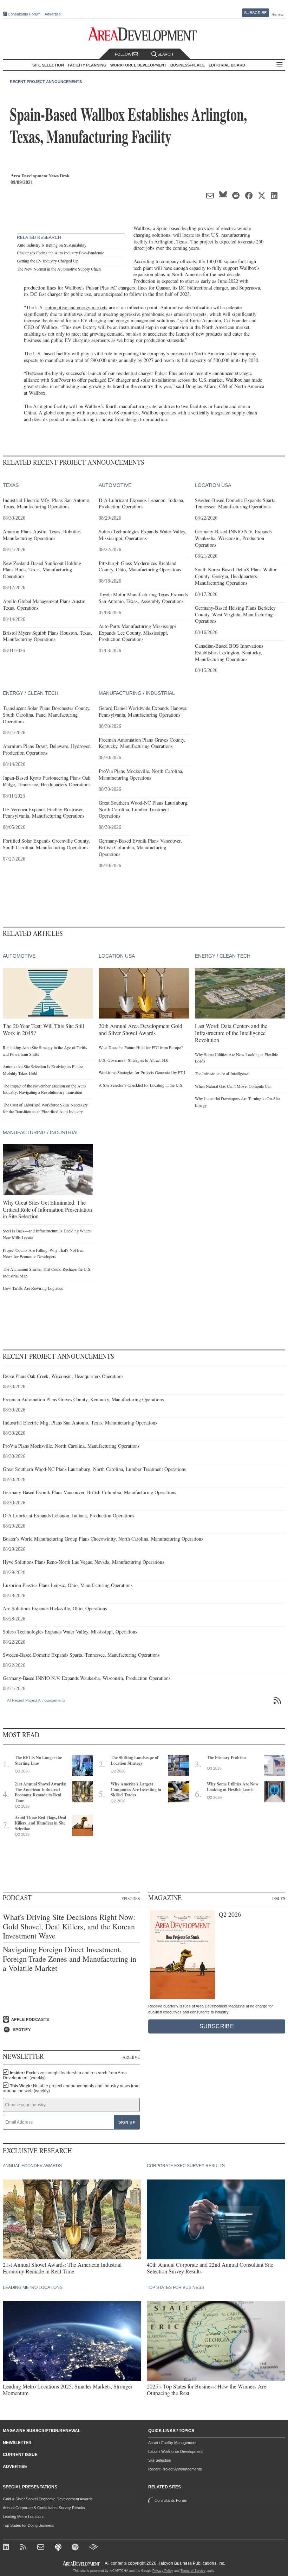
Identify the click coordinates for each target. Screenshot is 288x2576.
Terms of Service (193, 2571)
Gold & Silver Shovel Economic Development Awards (48, 2499)
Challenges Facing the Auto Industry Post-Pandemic (60, 253)
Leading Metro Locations (24, 2517)
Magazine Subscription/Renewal (42, 2431)
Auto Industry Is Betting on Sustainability (52, 245)
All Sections (280, 65)
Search (165, 54)
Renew (277, 14)
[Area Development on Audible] (93, 2548)
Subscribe (255, 13)
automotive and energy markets (76, 307)
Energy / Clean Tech (31, 693)
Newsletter (17, 2443)
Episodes (131, 1898)
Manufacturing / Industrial (137, 693)
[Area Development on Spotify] (76, 2548)
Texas (182, 242)
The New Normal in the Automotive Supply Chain (59, 269)
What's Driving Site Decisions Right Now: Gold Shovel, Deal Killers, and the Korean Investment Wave (69, 1926)
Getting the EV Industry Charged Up (48, 261)
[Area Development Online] (82, 2564)
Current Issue (20, 2455)
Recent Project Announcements (46, 82)
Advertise (53, 14)
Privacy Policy (163, 2571)
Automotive (115, 485)
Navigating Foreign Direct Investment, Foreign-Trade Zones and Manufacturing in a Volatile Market (70, 1959)
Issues (279, 1898)
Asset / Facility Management (172, 2443)
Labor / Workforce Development (175, 2451)
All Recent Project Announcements (36, 1700)
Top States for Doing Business (29, 2525)
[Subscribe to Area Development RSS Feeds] (24, 2548)
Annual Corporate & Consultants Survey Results (44, 2508)
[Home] (42, 2548)
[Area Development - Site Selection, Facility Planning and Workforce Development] (144, 34)
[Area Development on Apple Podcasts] (59, 2548)
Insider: (65, 2075)
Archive (131, 2057)
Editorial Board (227, 65)
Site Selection (160, 2460)
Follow (124, 54)
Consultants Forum (24, 14)
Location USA (213, 485)
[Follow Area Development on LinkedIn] (7, 2548)
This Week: (71, 2088)
